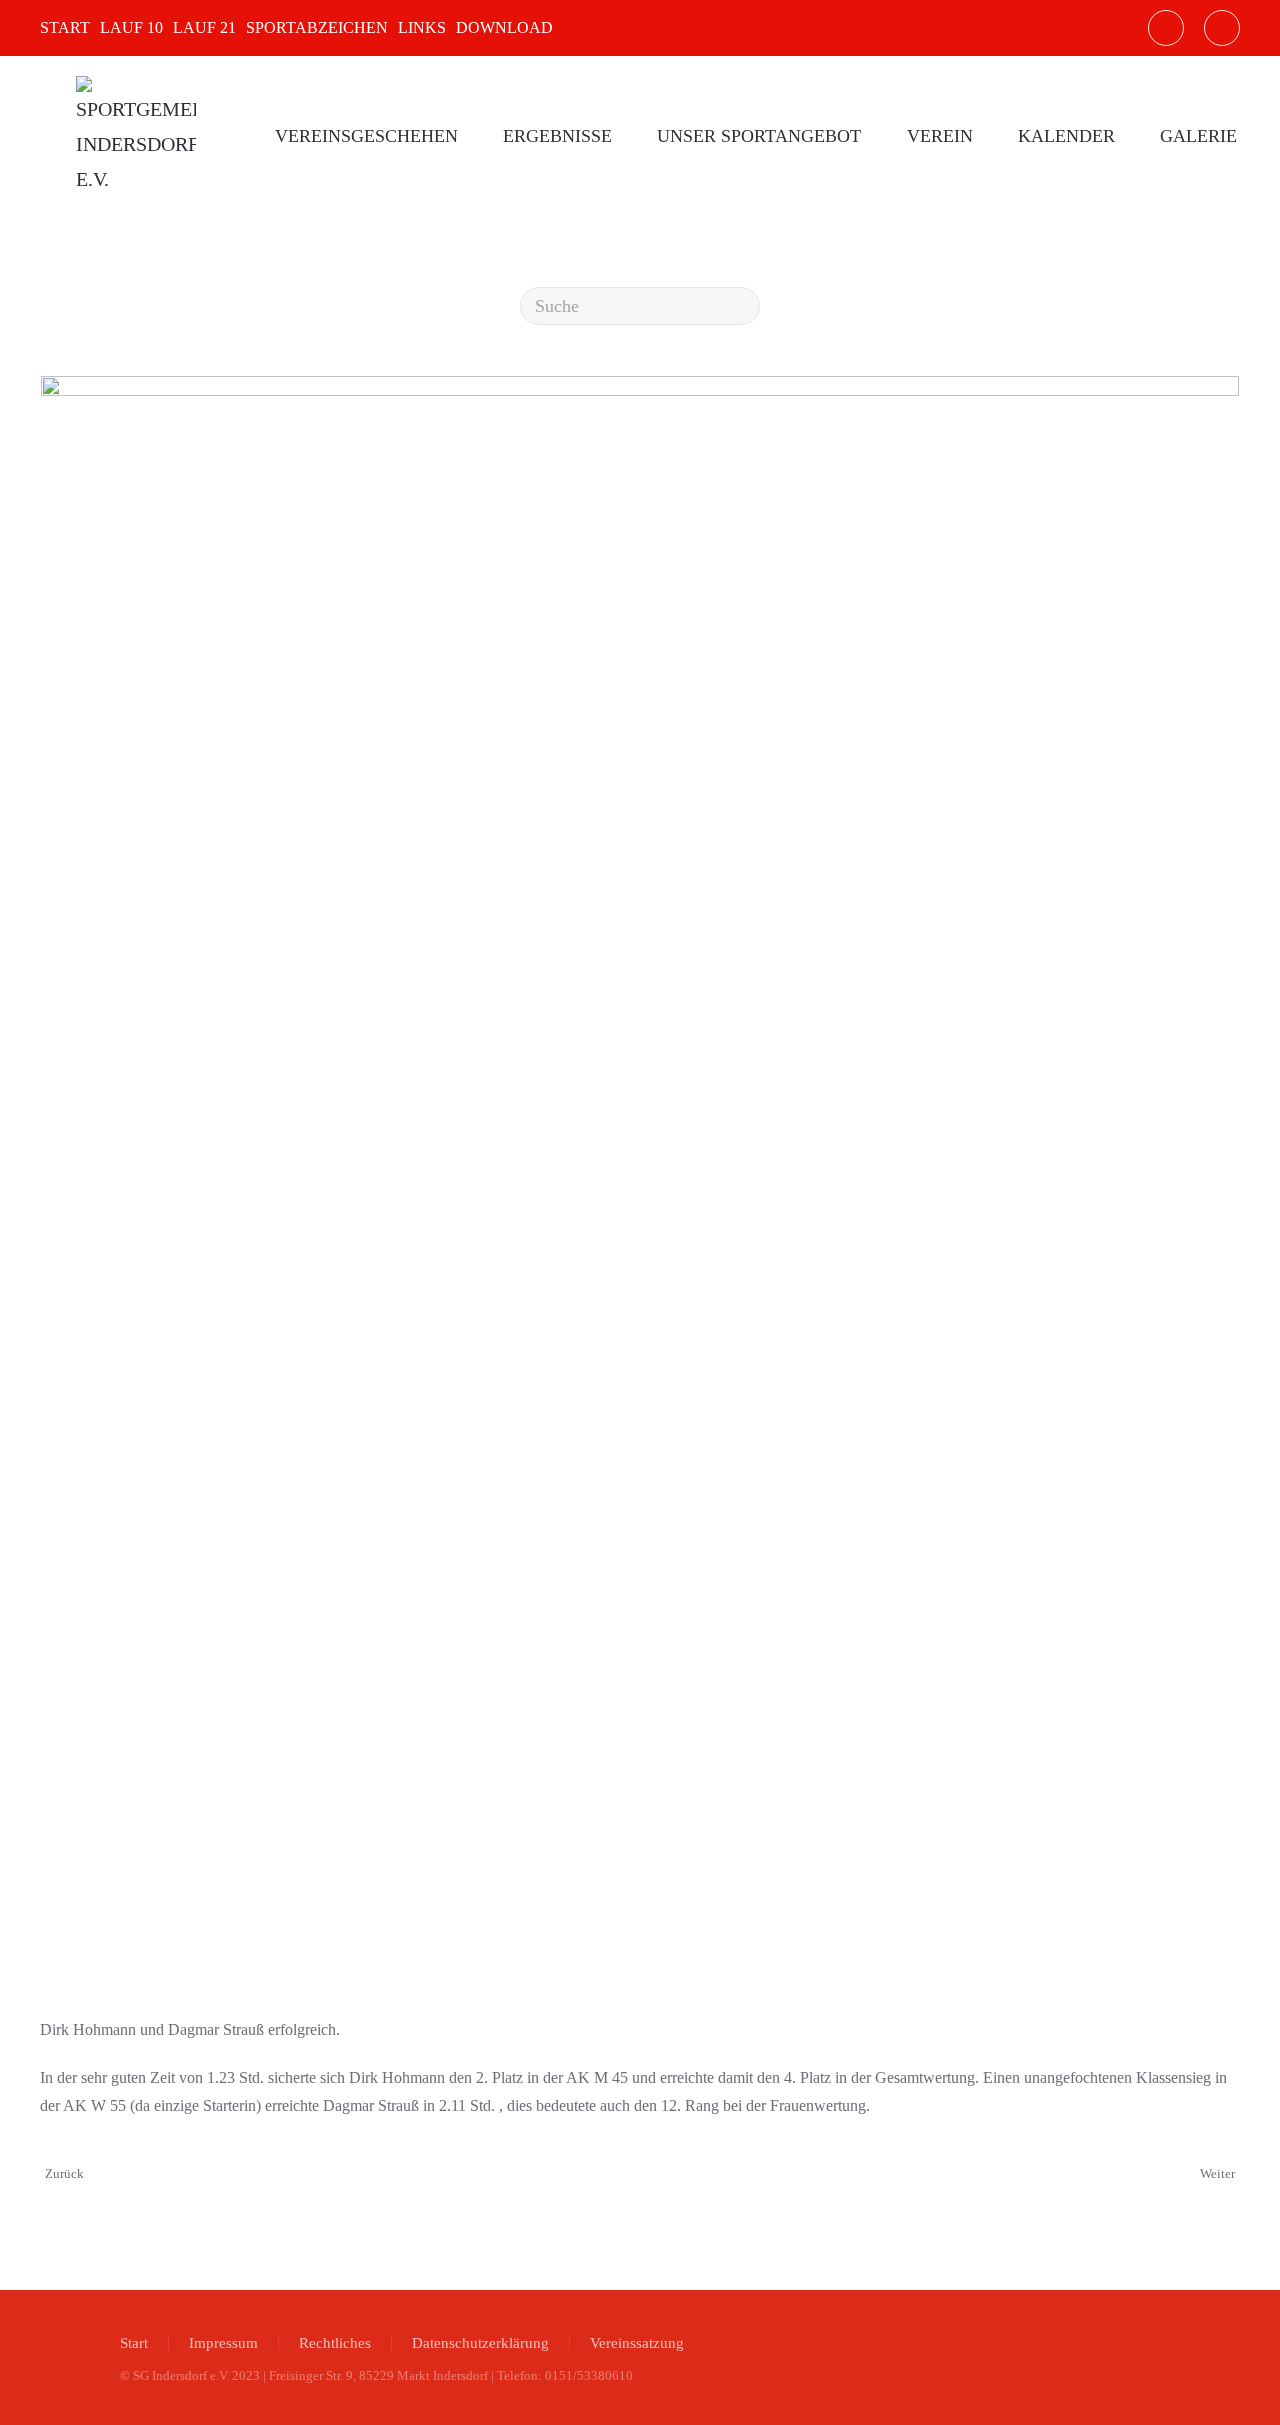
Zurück (64, 2173)
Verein (940, 136)
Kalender (1066, 136)
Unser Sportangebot (759, 136)
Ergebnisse (557, 136)
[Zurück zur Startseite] (136, 136)
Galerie (1198, 136)
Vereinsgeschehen (366, 136)
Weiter (1217, 2173)
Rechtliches (335, 2343)
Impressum (223, 2343)
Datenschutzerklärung (480, 2343)
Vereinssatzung (637, 2343)
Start (134, 2343)
